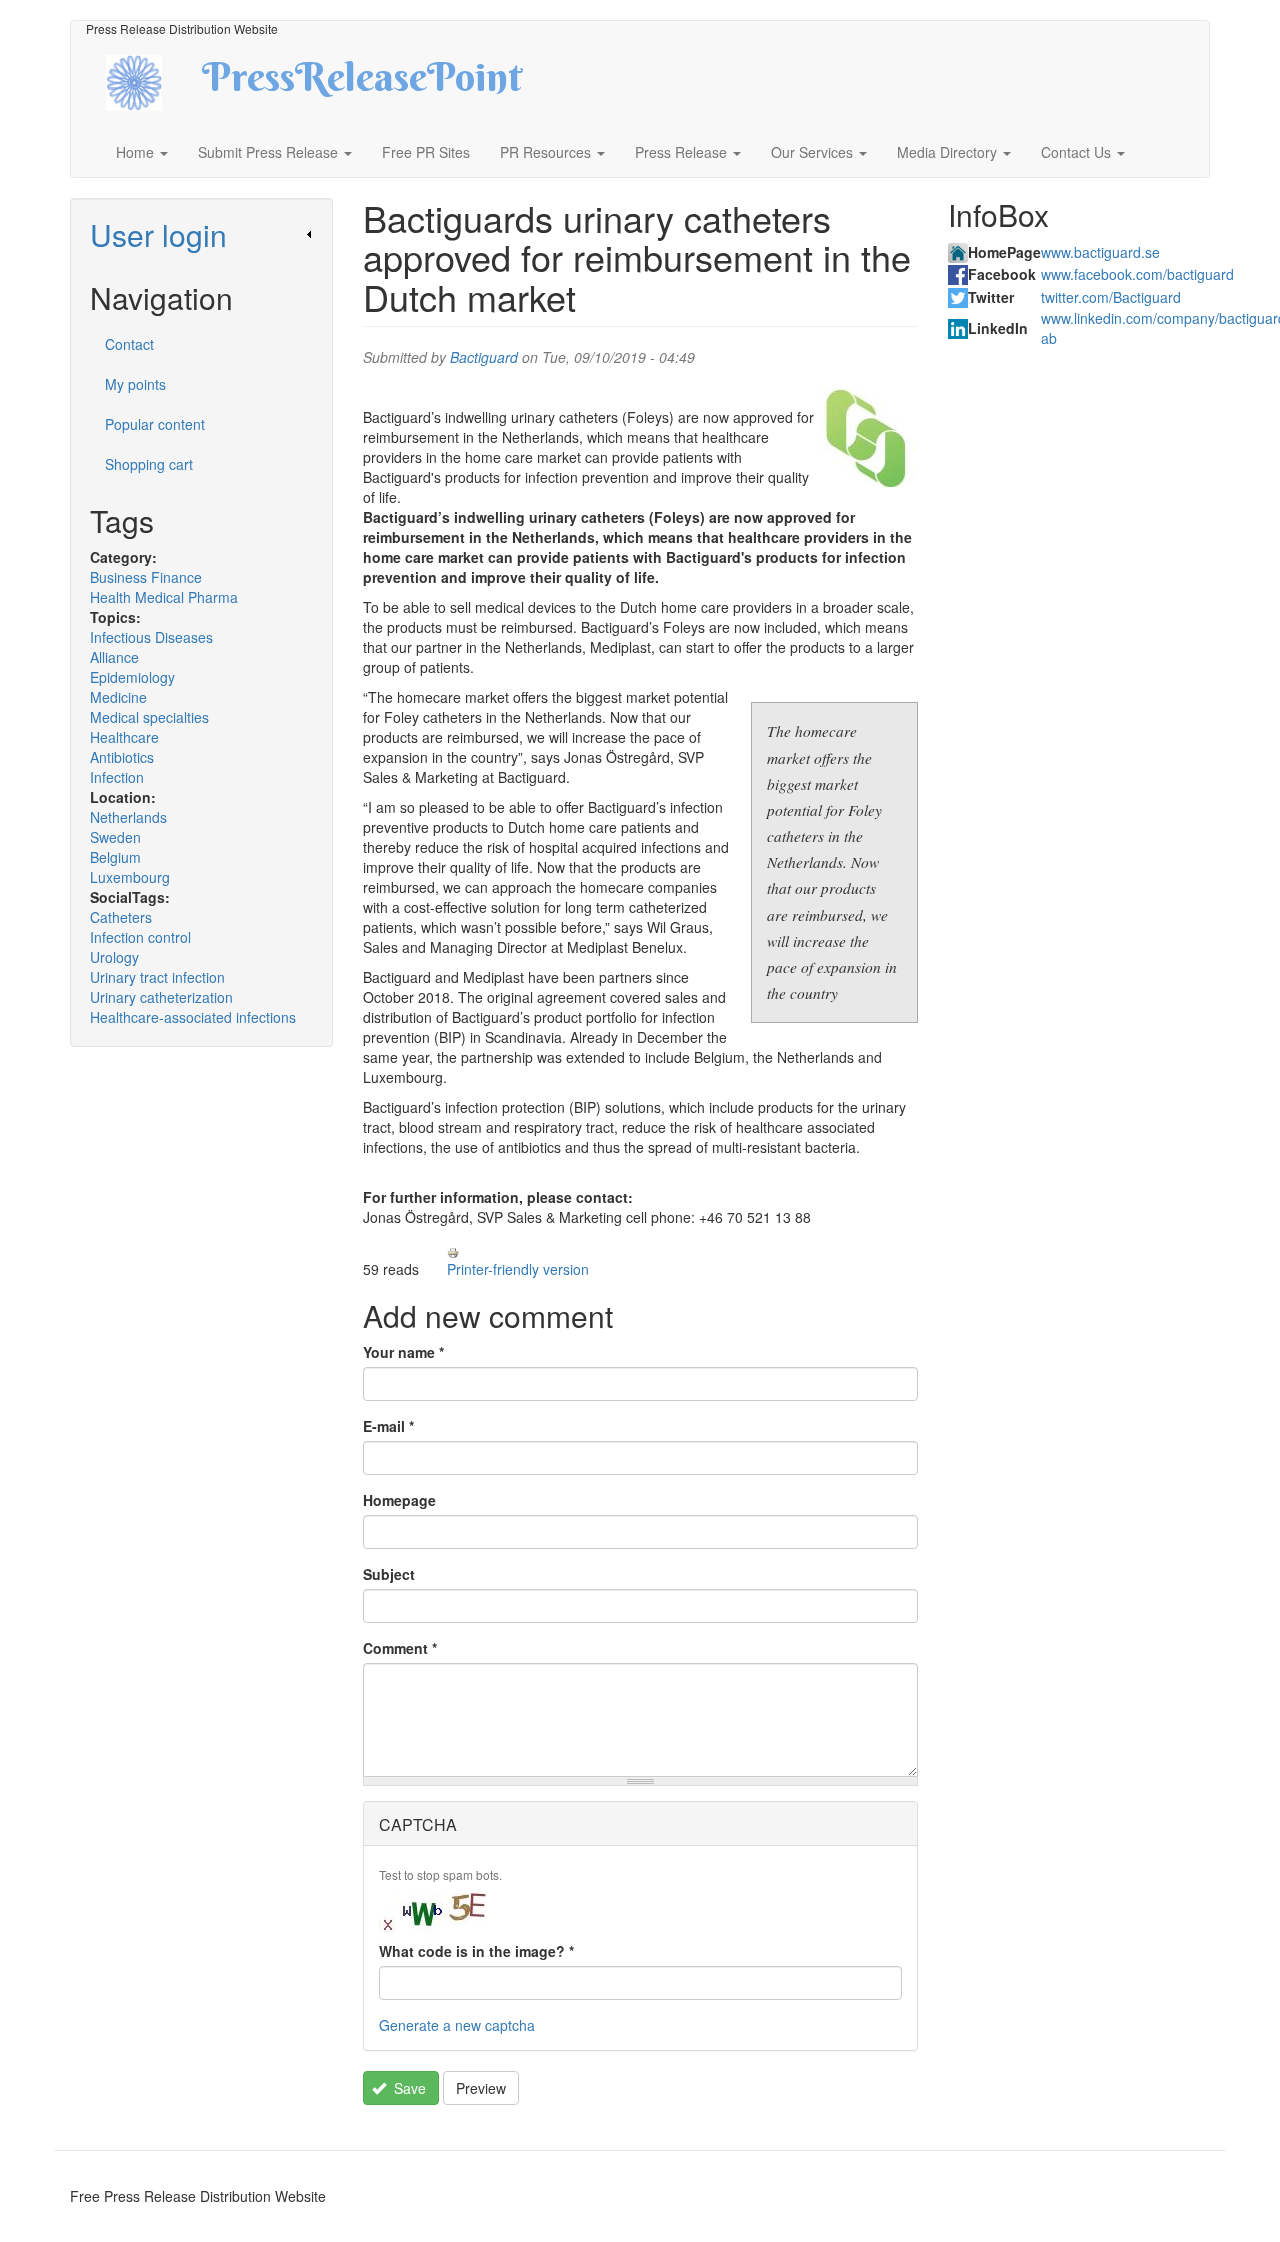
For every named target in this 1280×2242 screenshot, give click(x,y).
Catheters (121, 917)
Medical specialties (149, 717)
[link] (201, 234)
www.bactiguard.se (1100, 252)
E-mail (388, 1426)
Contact (129, 344)
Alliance (114, 657)
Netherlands (128, 817)
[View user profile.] (868, 437)
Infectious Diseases (151, 637)
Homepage (399, 1500)
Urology (114, 957)
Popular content (155, 424)
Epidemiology (132, 677)
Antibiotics (122, 757)
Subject (389, 1574)
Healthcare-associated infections (193, 1017)
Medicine (118, 697)
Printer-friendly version (518, 1269)
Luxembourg (130, 877)
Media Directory (949, 152)
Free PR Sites (426, 152)
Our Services (814, 152)
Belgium (115, 857)
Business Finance (146, 577)
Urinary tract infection (157, 977)
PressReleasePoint (362, 84)
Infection (117, 777)
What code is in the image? (476, 1951)
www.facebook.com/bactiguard (1137, 274)
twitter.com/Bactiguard (1111, 297)
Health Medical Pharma (164, 597)
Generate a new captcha (457, 2025)
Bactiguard (484, 357)
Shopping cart (149, 464)
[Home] (151, 80)
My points (135, 384)
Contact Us (1078, 152)
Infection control (140, 937)
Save (408, 2088)
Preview (481, 2088)
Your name (403, 1352)
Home (137, 152)
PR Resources (547, 152)
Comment (400, 1648)
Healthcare (124, 737)
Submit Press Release (270, 152)
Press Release (683, 152)
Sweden (115, 837)
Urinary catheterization (161, 997)
